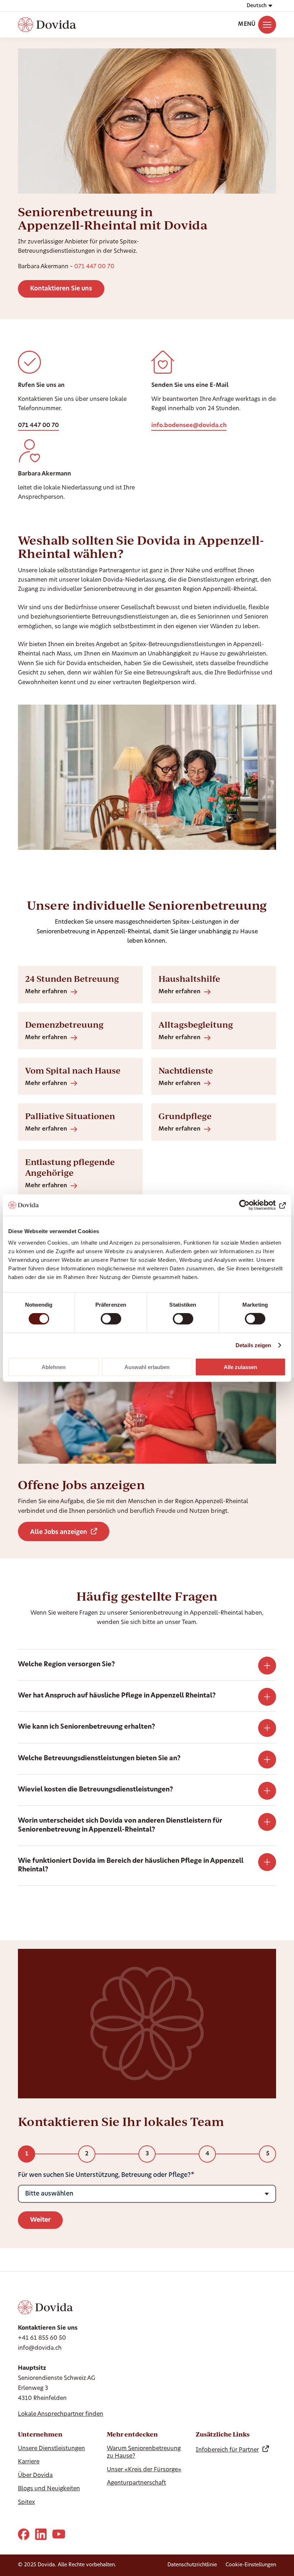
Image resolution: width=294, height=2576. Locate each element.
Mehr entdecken (132, 2434)
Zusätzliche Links (223, 2434)
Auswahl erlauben (147, 1367)
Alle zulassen (240, 1367)
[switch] (111, 1319)
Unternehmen (40, 2434)
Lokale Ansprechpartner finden (61, 2414)
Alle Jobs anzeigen (59, 1532)
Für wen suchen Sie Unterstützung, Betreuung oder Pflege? (104, 2175)
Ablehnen (54, 1367)
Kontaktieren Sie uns (61, 289)
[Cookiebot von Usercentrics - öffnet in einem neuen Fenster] (254, 1205)
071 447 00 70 (94, 267)
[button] (259, 6)
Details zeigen (253, 1345)
